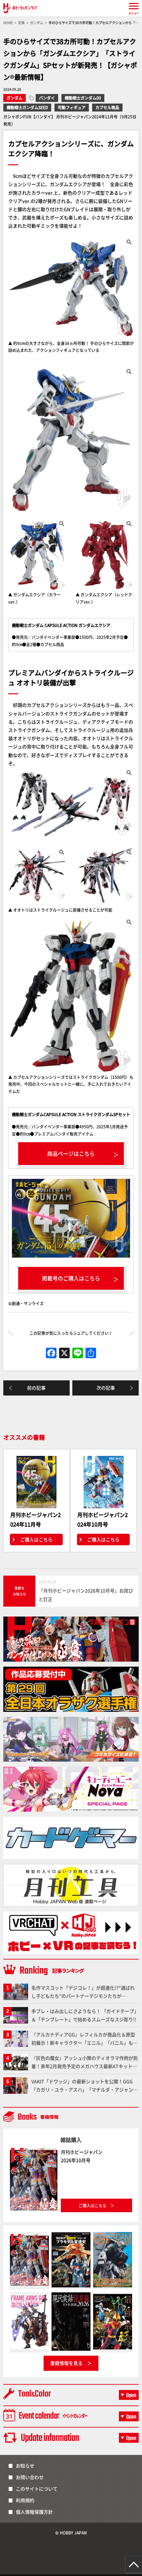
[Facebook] (51, 1353)
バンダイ (47, 98)
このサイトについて (37, 2489)
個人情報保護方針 (34, 2512)
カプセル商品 (107, 107)
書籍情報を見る (66, 2363)
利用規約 (25, 2500)
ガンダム (15, 98)
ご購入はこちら (36, 1539)
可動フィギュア (72, 107)
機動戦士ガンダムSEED (27, 107)
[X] (64, 1353)
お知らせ (25, 2466)
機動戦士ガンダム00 (83, 98)
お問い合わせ (30, 2477)
